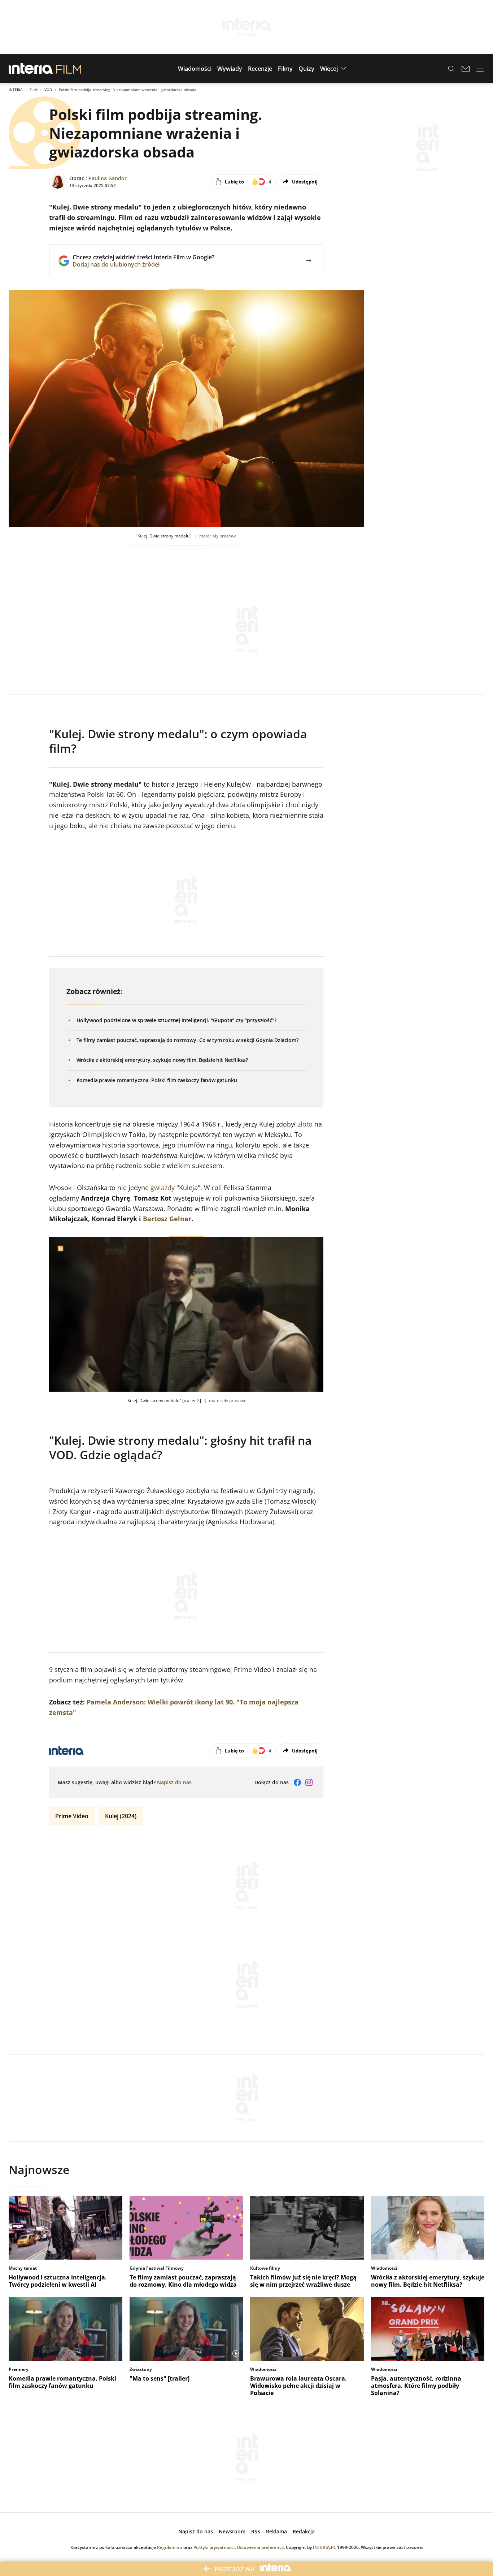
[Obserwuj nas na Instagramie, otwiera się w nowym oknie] (309, 1782)
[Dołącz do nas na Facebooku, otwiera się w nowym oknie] (297, 1782)
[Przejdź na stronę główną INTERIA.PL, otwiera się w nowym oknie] (31, 69)
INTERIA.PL (324, 2547)
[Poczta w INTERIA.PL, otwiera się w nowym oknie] (466, 69)
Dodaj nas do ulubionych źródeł (143, 264)
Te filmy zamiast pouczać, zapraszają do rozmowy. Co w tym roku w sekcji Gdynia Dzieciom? (187, 1040)
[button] (195, 69)
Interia (16, 90)
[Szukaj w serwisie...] (451, 69)
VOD (48, 90)
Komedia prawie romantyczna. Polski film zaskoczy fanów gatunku (157, 1080)
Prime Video (72, 1816)
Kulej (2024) (121, 1816)
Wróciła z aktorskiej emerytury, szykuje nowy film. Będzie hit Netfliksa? (162, 1060)
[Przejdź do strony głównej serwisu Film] (69, 69)
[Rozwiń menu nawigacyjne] (480, 69)
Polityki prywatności (214, 2547)
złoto (305, 1124)
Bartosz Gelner (167, 1219)
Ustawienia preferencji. (261, 2547)
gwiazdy (163, 1188)
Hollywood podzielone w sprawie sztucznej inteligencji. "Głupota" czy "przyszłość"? (176, 1020)
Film (34, 90)
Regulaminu (170, 2547)
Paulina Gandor (108, 178)
